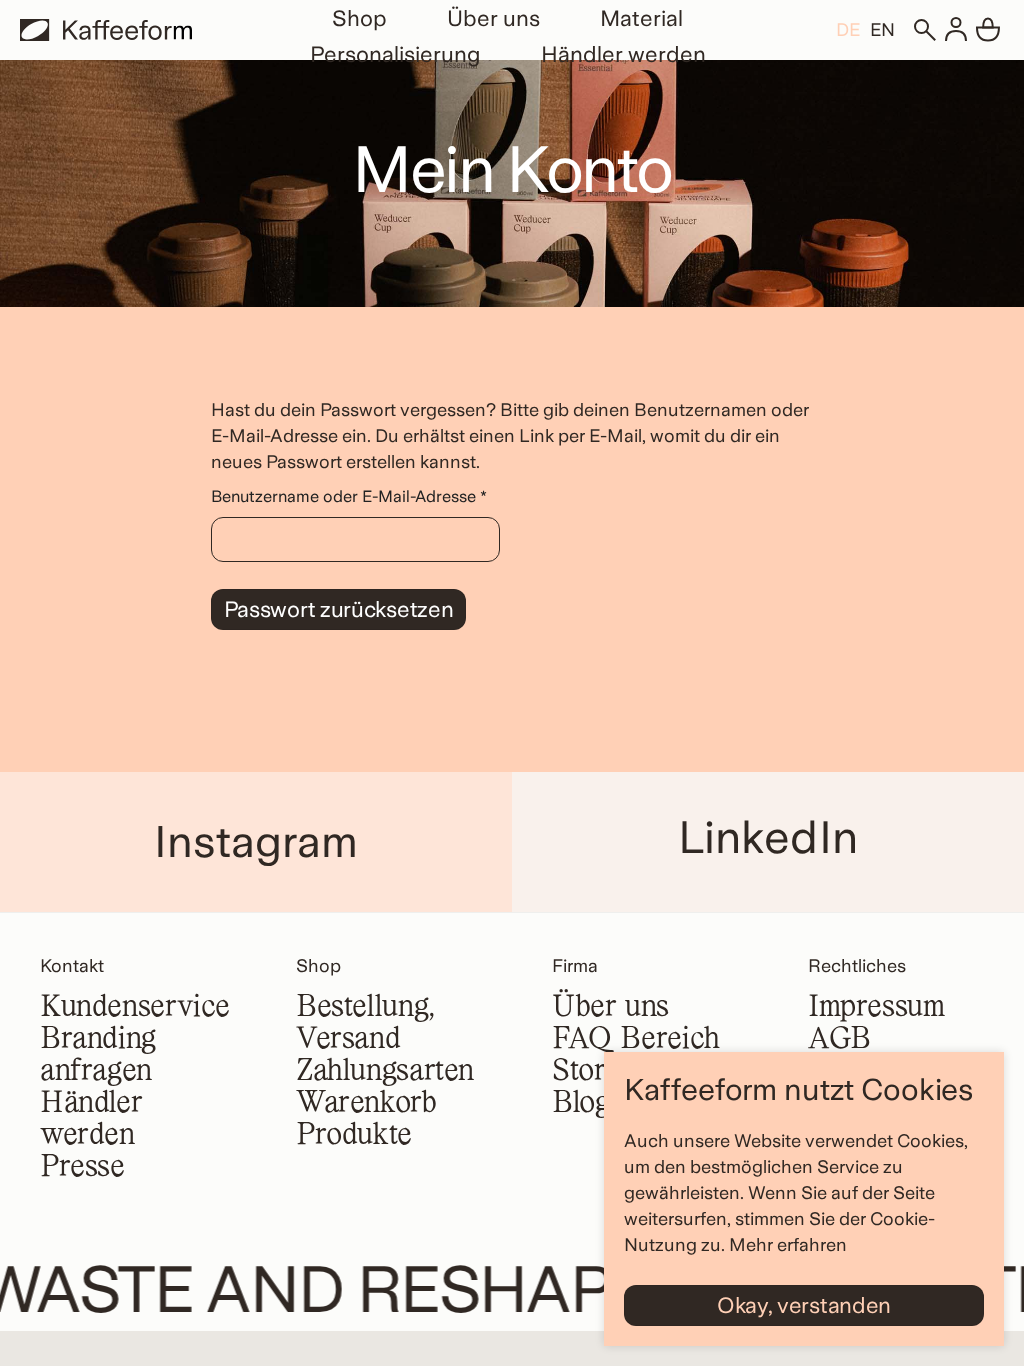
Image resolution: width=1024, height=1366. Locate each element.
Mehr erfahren (788, 1244)
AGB (839, 1040)
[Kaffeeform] (106, 30)
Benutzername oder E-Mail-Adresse (355, 496)
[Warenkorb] (988, 30)
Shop (359, 18)
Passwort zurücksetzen (339, 609)
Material (641, 18)
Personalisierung (395, 54)
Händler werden (623, 54)
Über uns (493, 18)
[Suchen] (924, 30)
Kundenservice (135, 1008)
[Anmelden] (956, 30)
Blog (580, 1104)
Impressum (876, 1008)
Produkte (354, 1136)
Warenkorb (366, 1104)
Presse (82, 1168)
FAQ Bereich (636, 1040)
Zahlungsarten (385, 1072)
